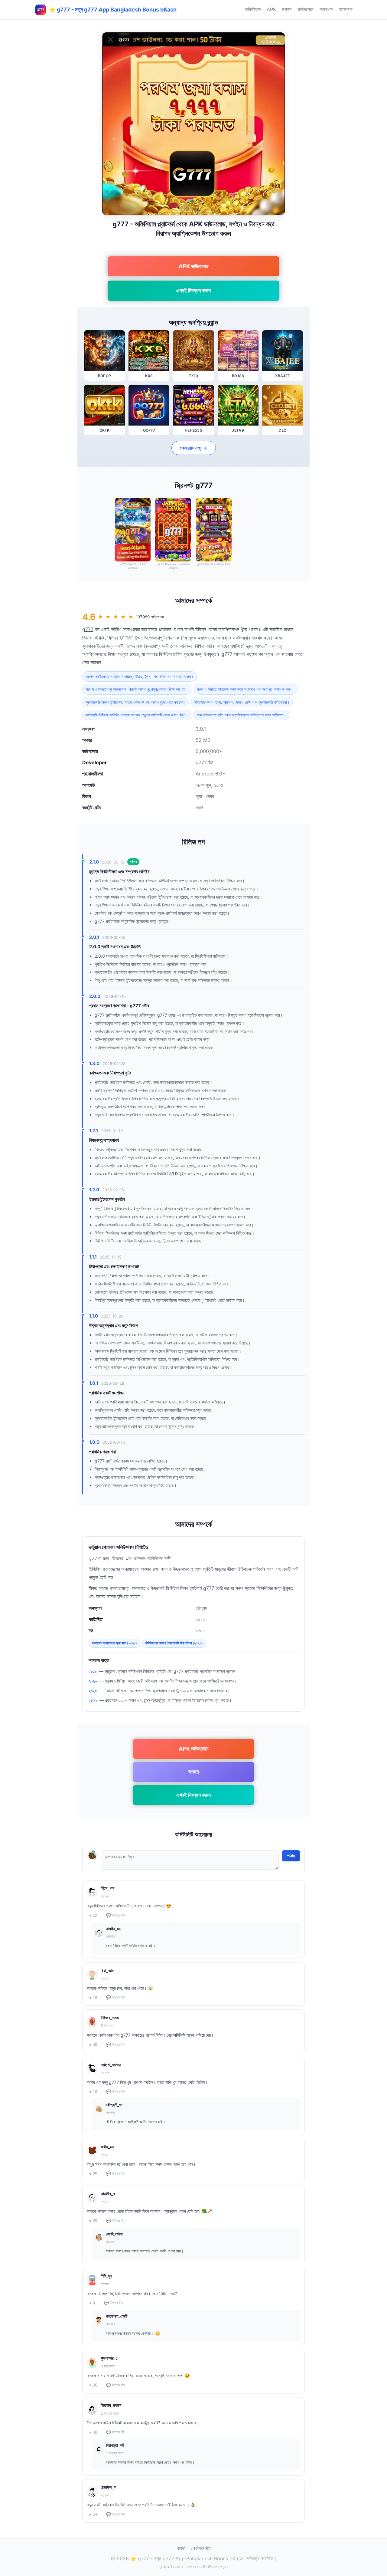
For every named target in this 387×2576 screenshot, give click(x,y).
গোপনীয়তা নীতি (201, 2548)
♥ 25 (93, 2174)
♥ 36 (93, 2385)
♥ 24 (93, 2514)
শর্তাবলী (182, 2548)
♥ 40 (93, 2045)
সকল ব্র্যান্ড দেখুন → (194, 448)
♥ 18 (93, 1998)
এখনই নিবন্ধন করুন (193, 290)
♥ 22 (93, 1915)
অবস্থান (326, 9)
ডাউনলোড (306, 9)
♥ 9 (92, 2303)
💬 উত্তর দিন (116, 1915)
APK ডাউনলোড (194, 266)
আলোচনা (346, 9)
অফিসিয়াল (253, 9)
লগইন (287, 9)
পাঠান (291, 1856)
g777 (88, 629)
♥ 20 (93, 2221)
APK (271, 9)
